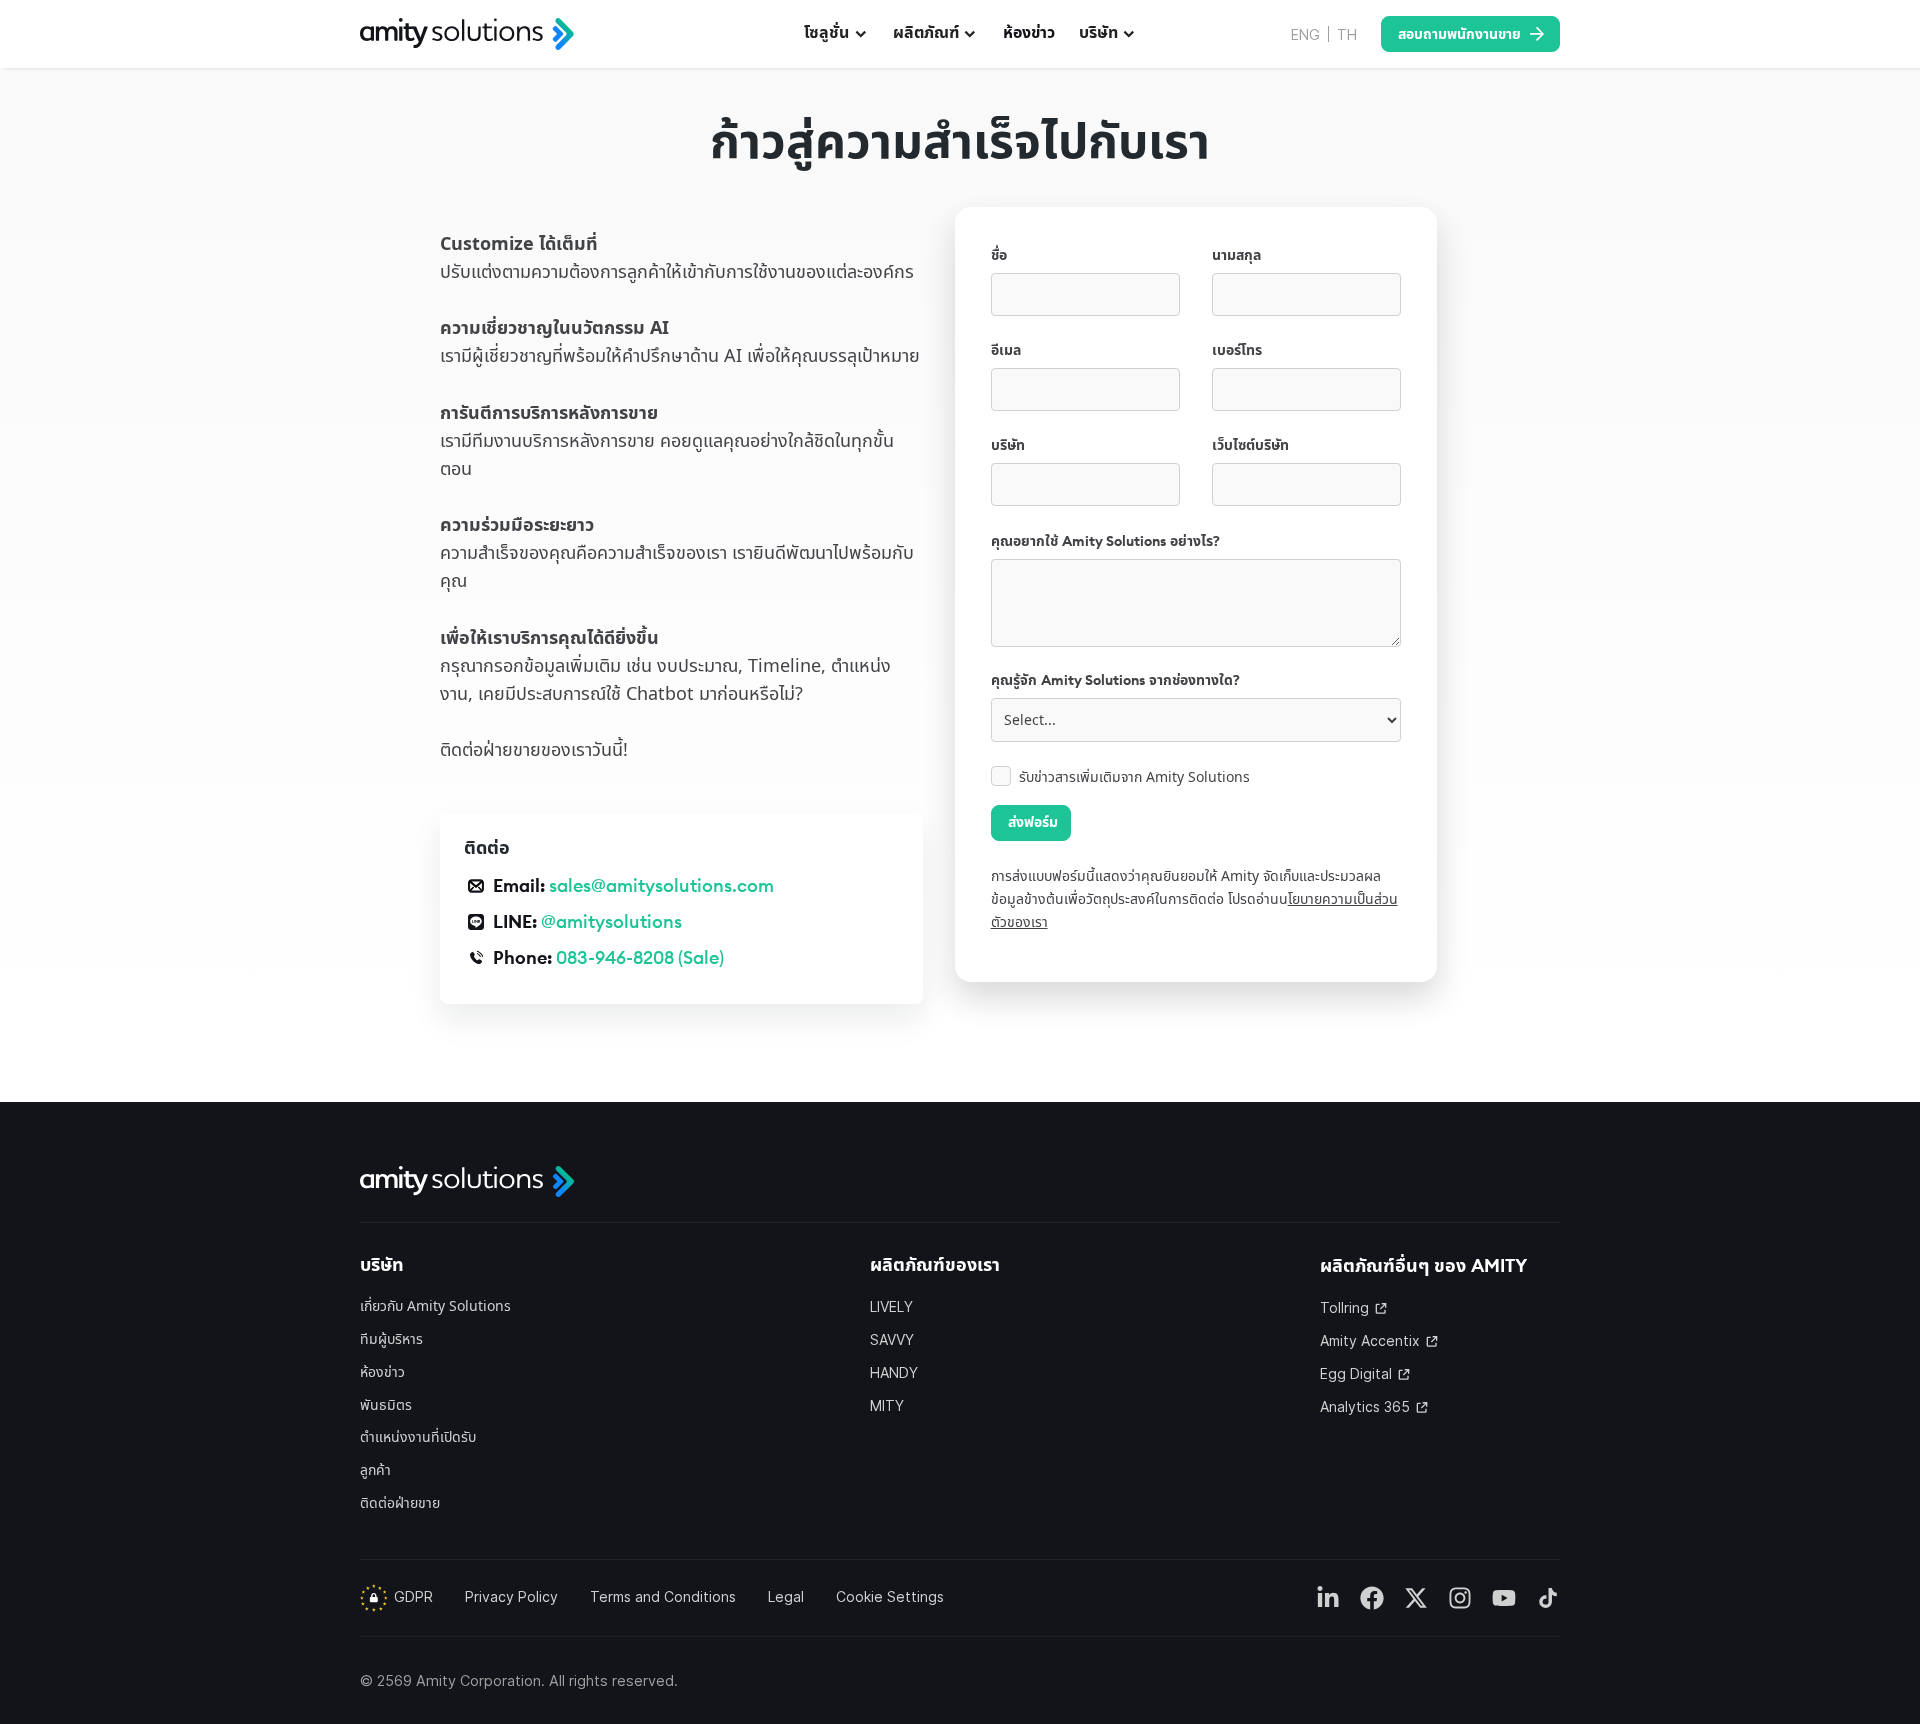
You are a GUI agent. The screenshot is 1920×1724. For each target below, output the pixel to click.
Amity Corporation (478, 1680)
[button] (836, 34)
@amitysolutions (611, 921)
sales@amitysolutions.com (661, 885)
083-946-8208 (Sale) (640, 957)
